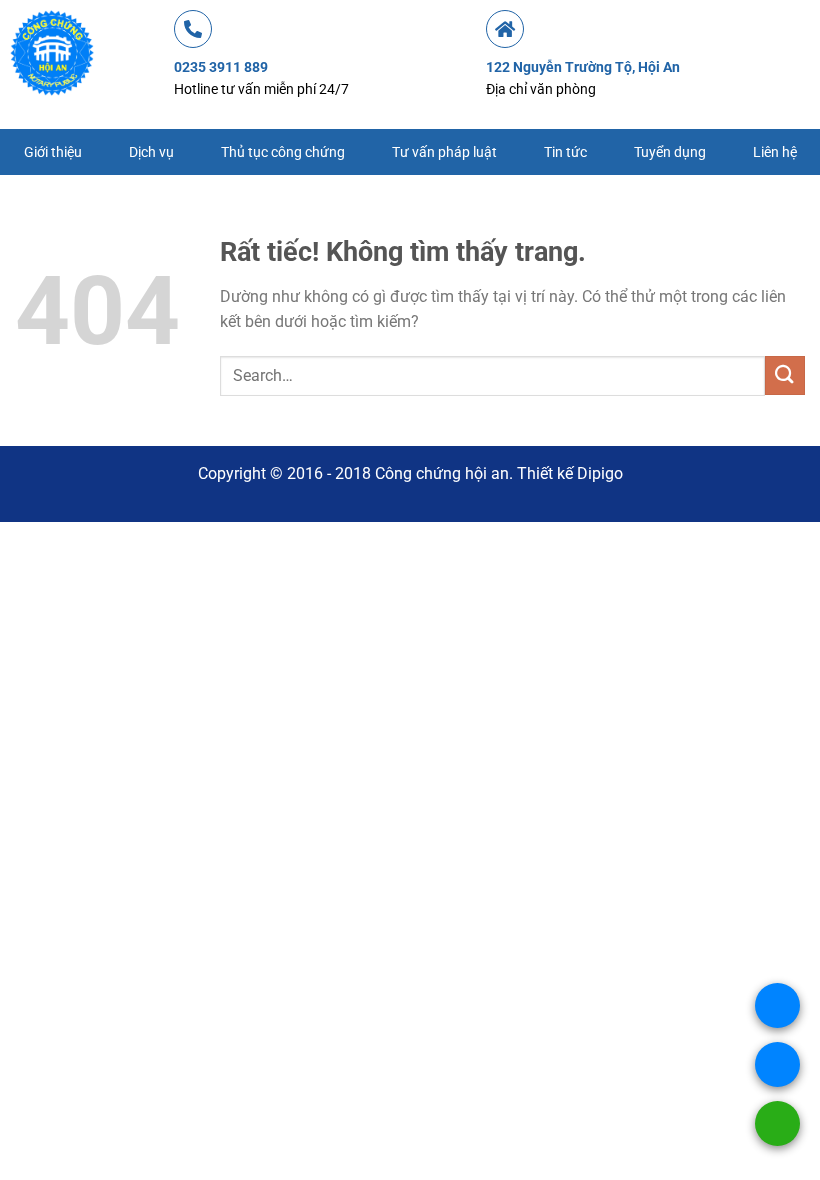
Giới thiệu (53, 152)
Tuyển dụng (670, 152)
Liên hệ (775, 152)
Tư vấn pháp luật (444, 152)
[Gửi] (785, 375)
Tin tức (565, 152)
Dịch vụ (151, 152)
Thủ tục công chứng (283, 152)
